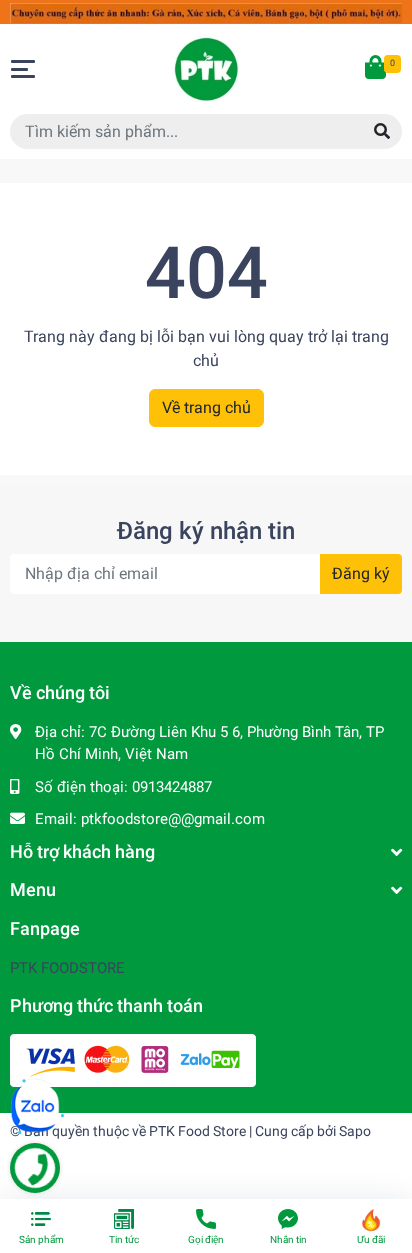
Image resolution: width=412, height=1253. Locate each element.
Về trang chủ (206, 407)
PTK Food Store (197, 1131)
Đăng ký (361, 573)
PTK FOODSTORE (67, 968)
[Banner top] (206, 11)
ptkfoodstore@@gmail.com (173, 819)
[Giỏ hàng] (377, 69)
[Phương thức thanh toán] (133, 1059)
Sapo (355, 1131)
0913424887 (172, 787)
